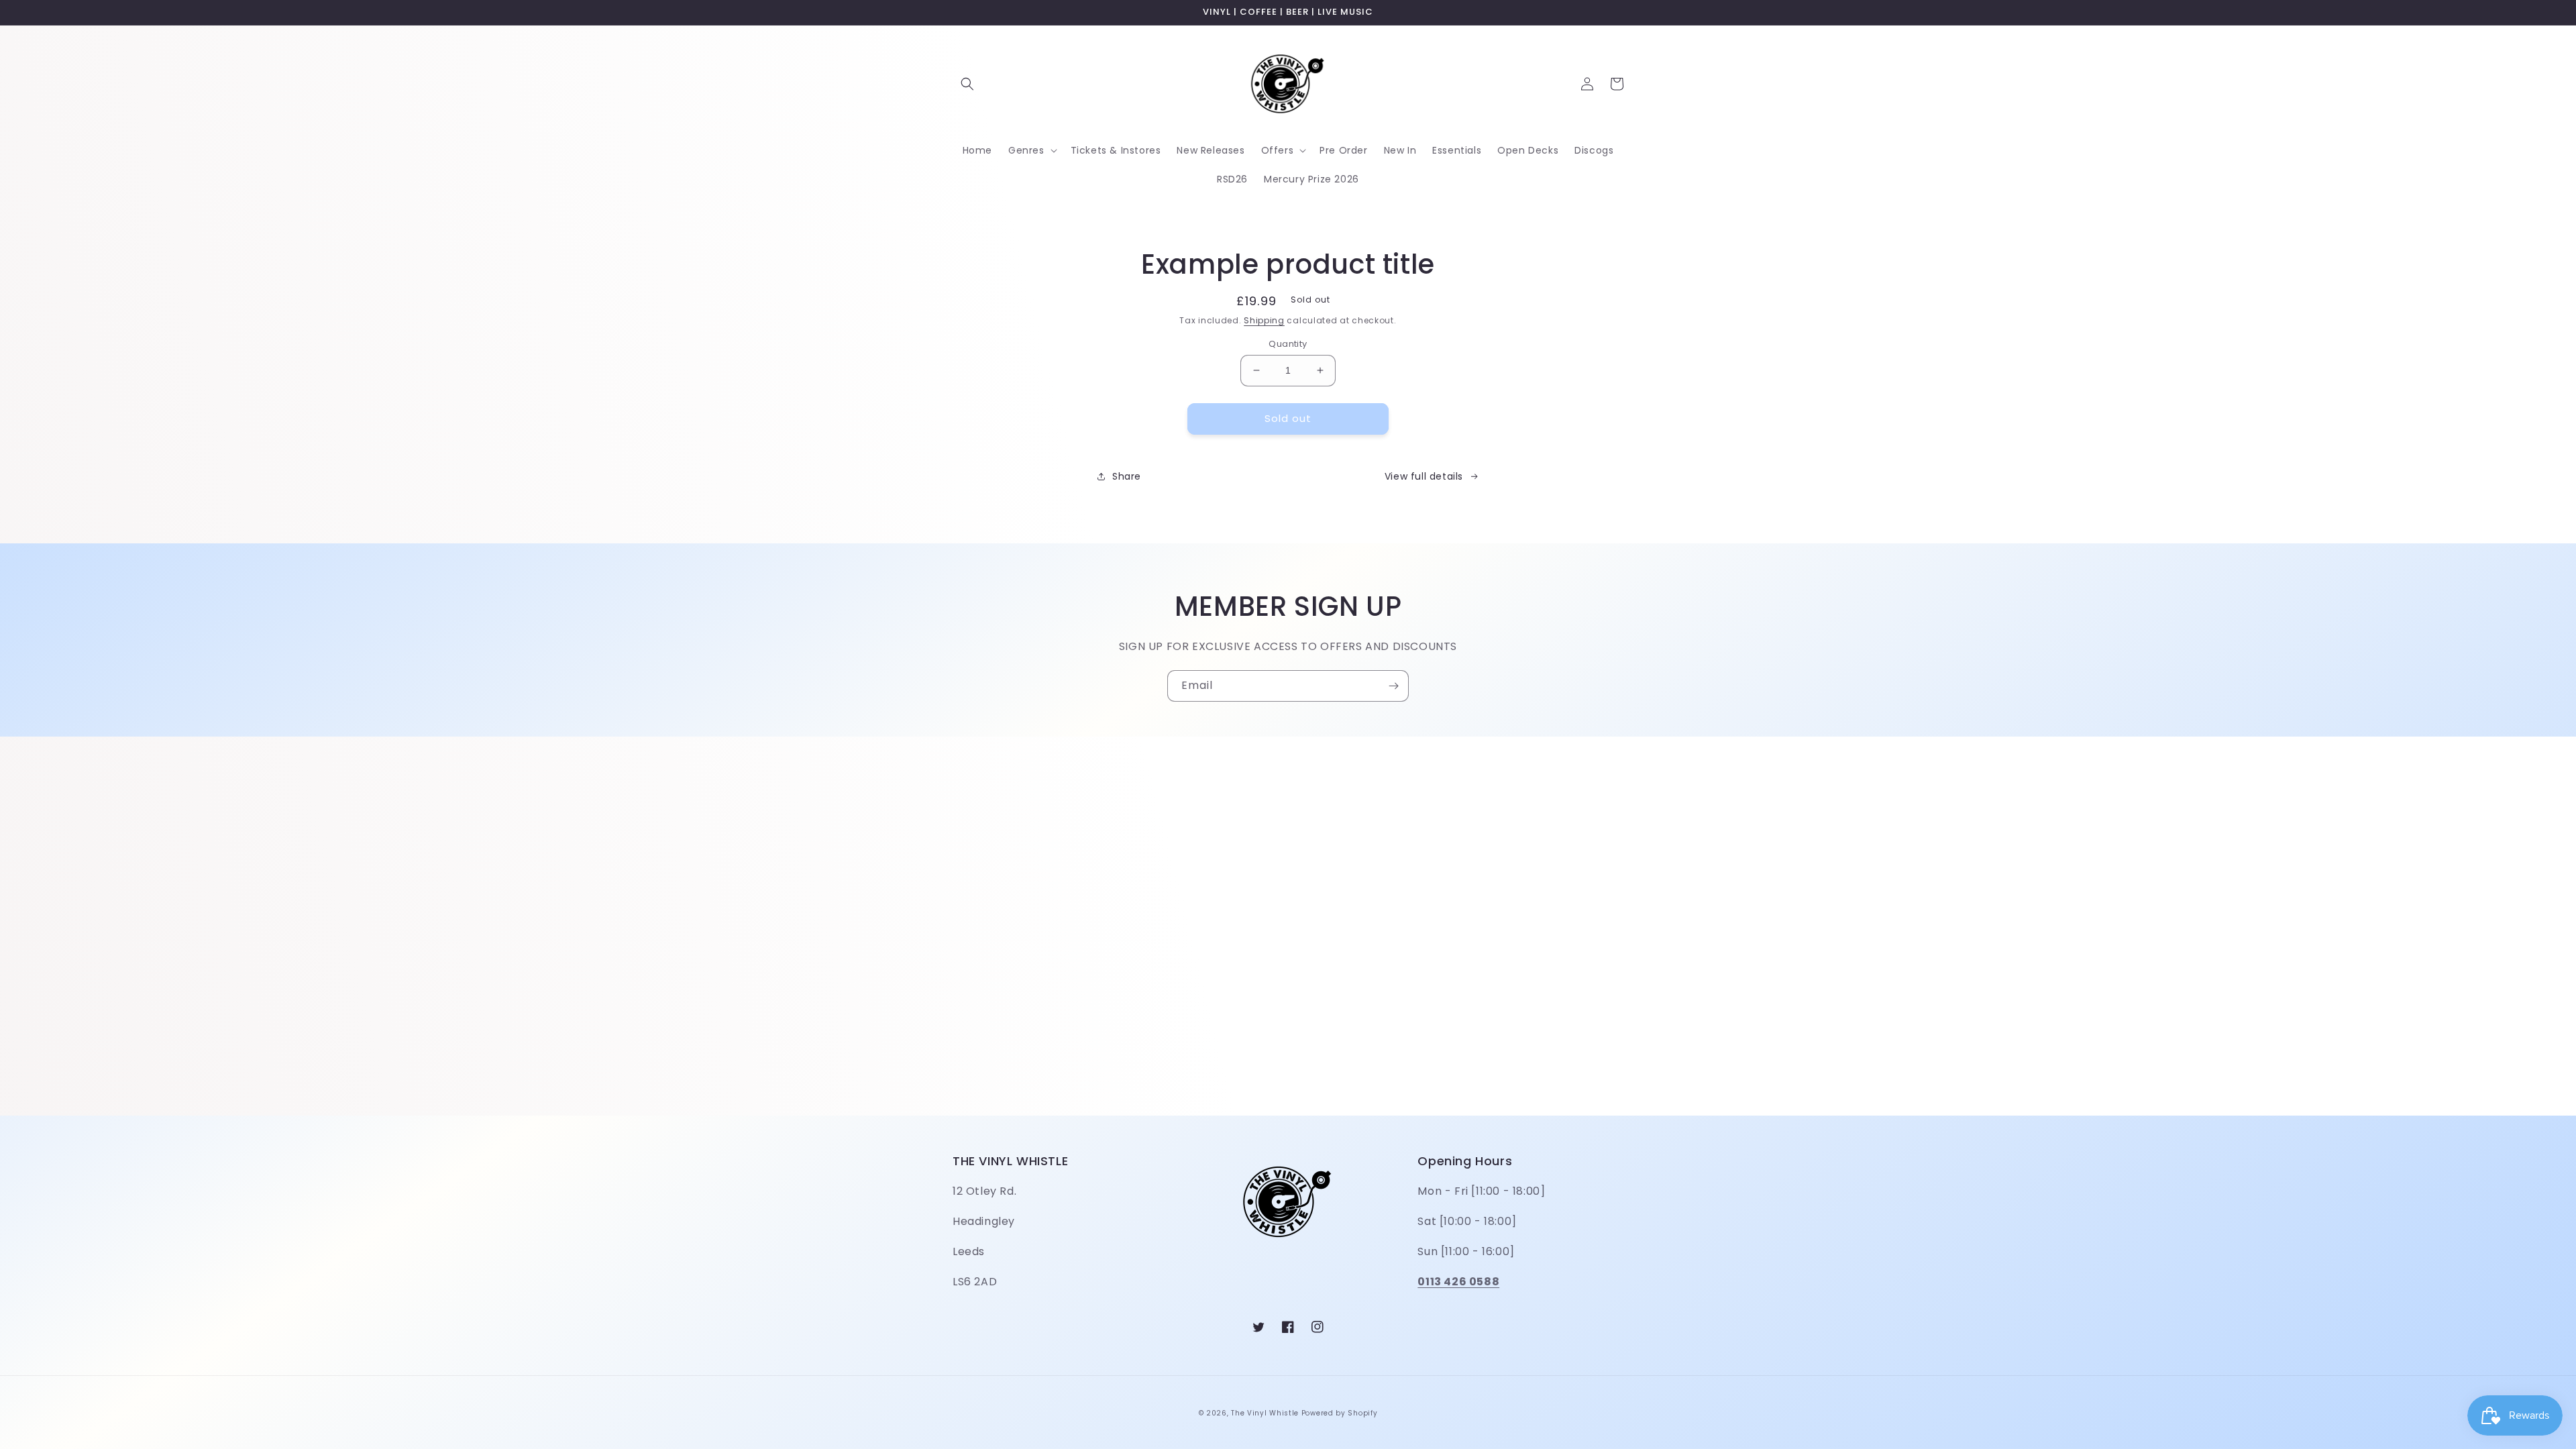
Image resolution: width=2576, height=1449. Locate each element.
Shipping (1264, 320)
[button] (967, 84)
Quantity (1288, 344)
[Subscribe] (1393, 686)
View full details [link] (1424, 476)
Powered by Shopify (1340, 1413)
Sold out (1288, 418)
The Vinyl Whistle (1265, 1413)
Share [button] (1127, 476)
